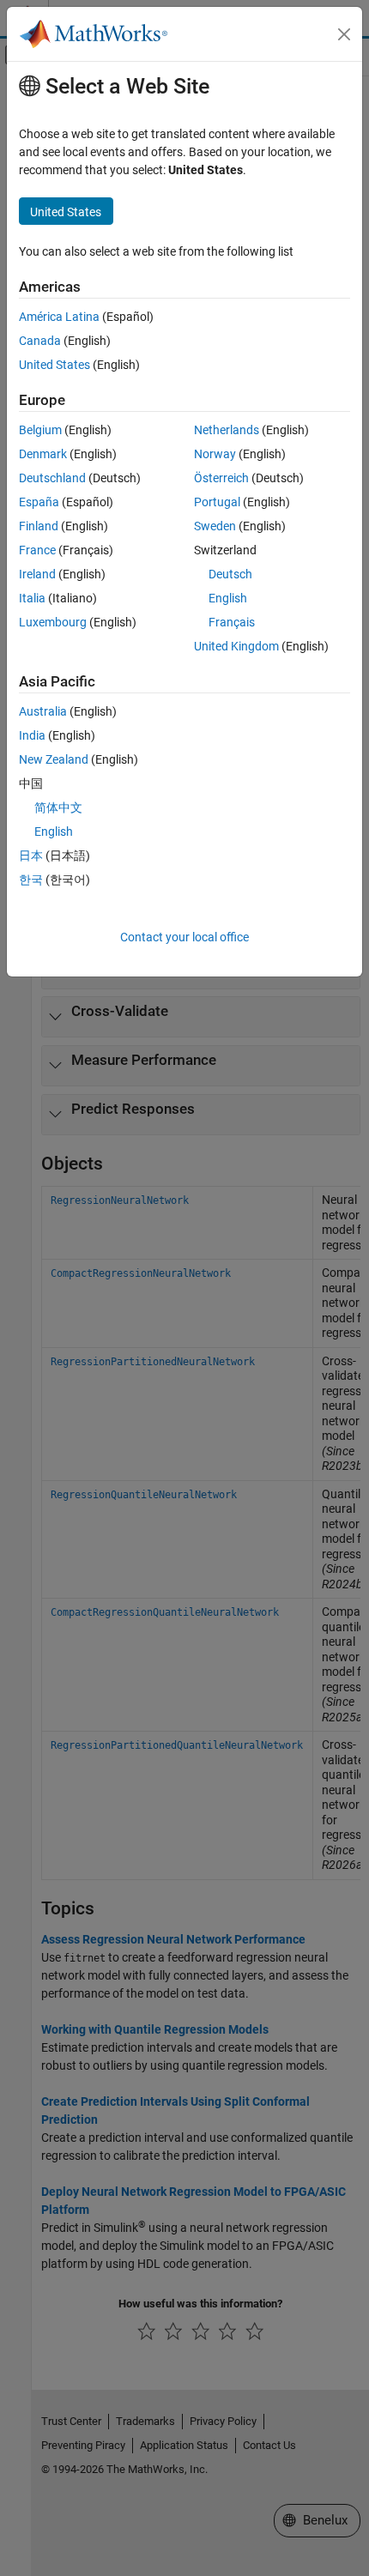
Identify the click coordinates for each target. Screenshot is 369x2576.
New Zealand (54, 759)
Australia (43, 711)
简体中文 (58, 807)
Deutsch (230, 574)
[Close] (344, 34)
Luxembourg (53, 622)
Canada (40, 341)
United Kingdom (236, 646)
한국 (31, 880)
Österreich (221, 478)
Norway (215, 454)
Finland (39, 526)
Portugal (217, 502)
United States (54, 365)
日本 (31, 856)
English (228, 598)
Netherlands (227, 430)
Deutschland (52, 478)
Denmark (43, 454)
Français (232, 622)
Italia (32, 598)
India (32, 735)
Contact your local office (184, 937)
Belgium (40, 430)
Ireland (37, 574)
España (39, 502)
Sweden (215, 526)
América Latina (59, 317)
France (37, 550)
